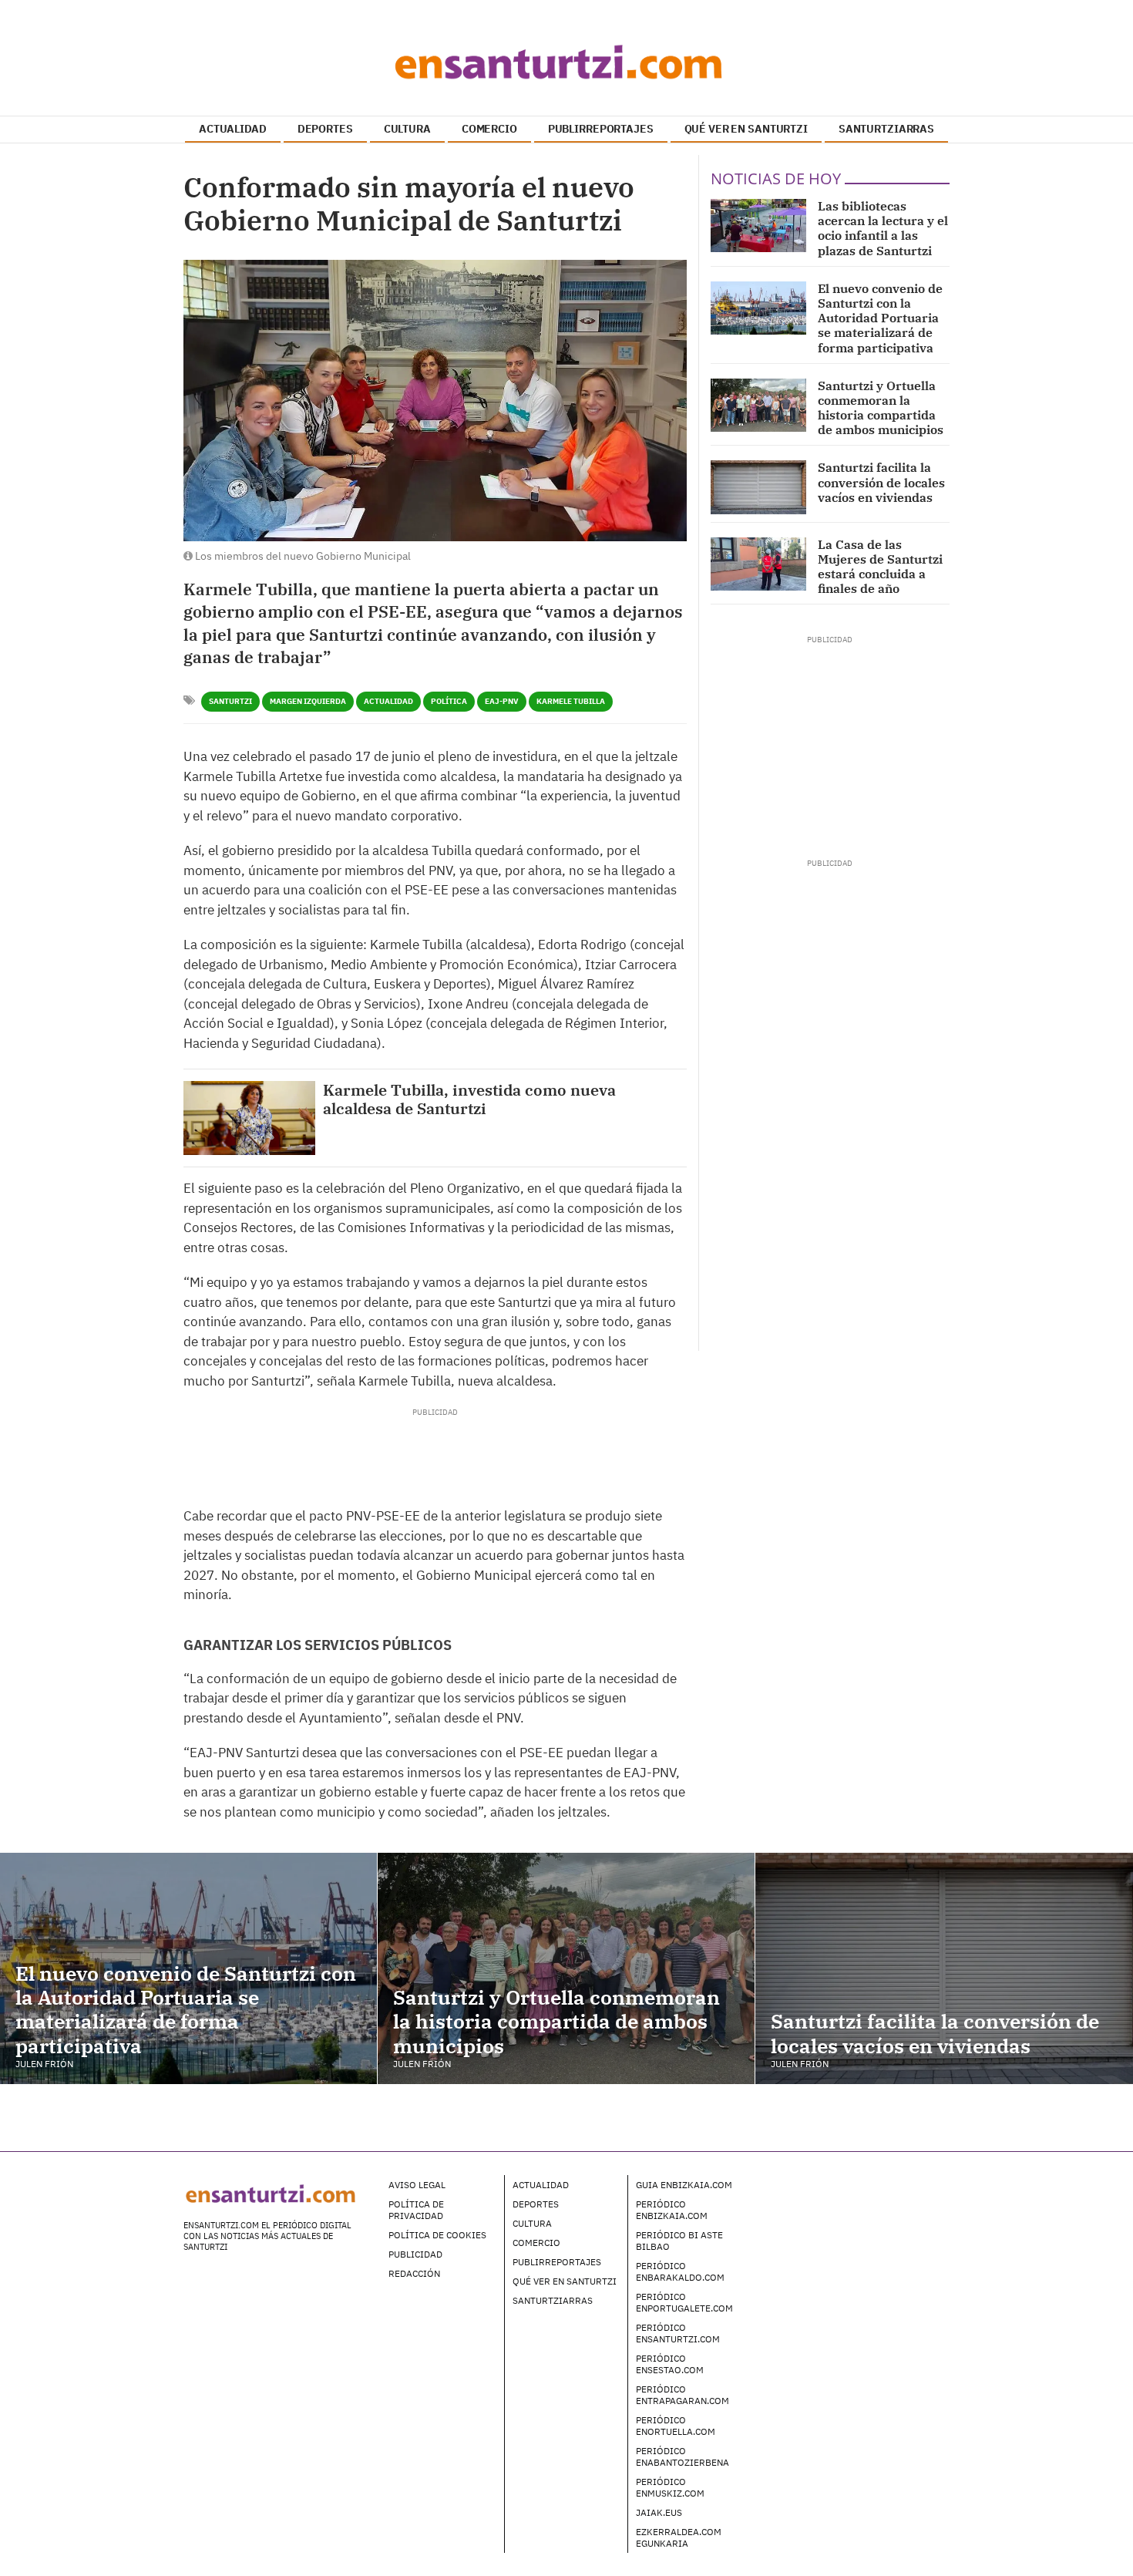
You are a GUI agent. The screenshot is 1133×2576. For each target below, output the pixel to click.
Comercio (536, 2243)
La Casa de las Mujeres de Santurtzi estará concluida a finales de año (880, 567)
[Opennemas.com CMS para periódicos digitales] (852, 2200)
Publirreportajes (557, 2262)
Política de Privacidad (416, 2210)
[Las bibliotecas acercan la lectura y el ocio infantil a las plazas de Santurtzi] (758, 226)
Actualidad (388, 701)
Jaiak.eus (659, 2512)
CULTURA (407, 129)
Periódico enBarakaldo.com (680, 2271)
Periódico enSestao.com (670, 2364)
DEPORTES (325, 129)
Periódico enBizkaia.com (672, 2210)
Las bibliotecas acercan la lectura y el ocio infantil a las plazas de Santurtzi (883, 228)
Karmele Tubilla (571, 701)
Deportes (536, 2204)
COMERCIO (489, 129)
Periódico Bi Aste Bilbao (679, 2241)
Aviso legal (417, 2185)
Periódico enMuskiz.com (670, 2487)
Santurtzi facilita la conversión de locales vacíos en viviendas (881, 482)
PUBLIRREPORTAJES (601, 129)
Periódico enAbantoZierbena (682, 2456)
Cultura (532, 2223)
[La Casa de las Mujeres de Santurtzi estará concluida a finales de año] (758, 564)
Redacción (414, 2273)
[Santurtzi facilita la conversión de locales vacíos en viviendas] (758, 487)
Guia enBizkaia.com (684, 2185)
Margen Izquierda (308, 701)
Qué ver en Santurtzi (565, 2281)
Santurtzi (230, 701)
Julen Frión (44, 2064)
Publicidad (415, 2254)
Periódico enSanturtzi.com (678, 2333)
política (449, 701)
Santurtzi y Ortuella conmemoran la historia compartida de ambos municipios (881, 408)
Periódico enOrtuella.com (676, 2426)
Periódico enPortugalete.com (684, 2302)
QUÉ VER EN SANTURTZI (746, 129)
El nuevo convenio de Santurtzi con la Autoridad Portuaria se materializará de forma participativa (880, 318)
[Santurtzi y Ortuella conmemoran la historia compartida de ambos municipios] (758, 405)
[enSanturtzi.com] (566, 62)
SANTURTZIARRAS (886, 129)
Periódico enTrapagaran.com (682, 2395)
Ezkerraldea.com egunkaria (679, 2537)
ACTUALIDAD (233, 129)
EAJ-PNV (502, 701)
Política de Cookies (437, 2235)
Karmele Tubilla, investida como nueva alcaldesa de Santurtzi (469, 1099)
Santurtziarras (553, 2300)
